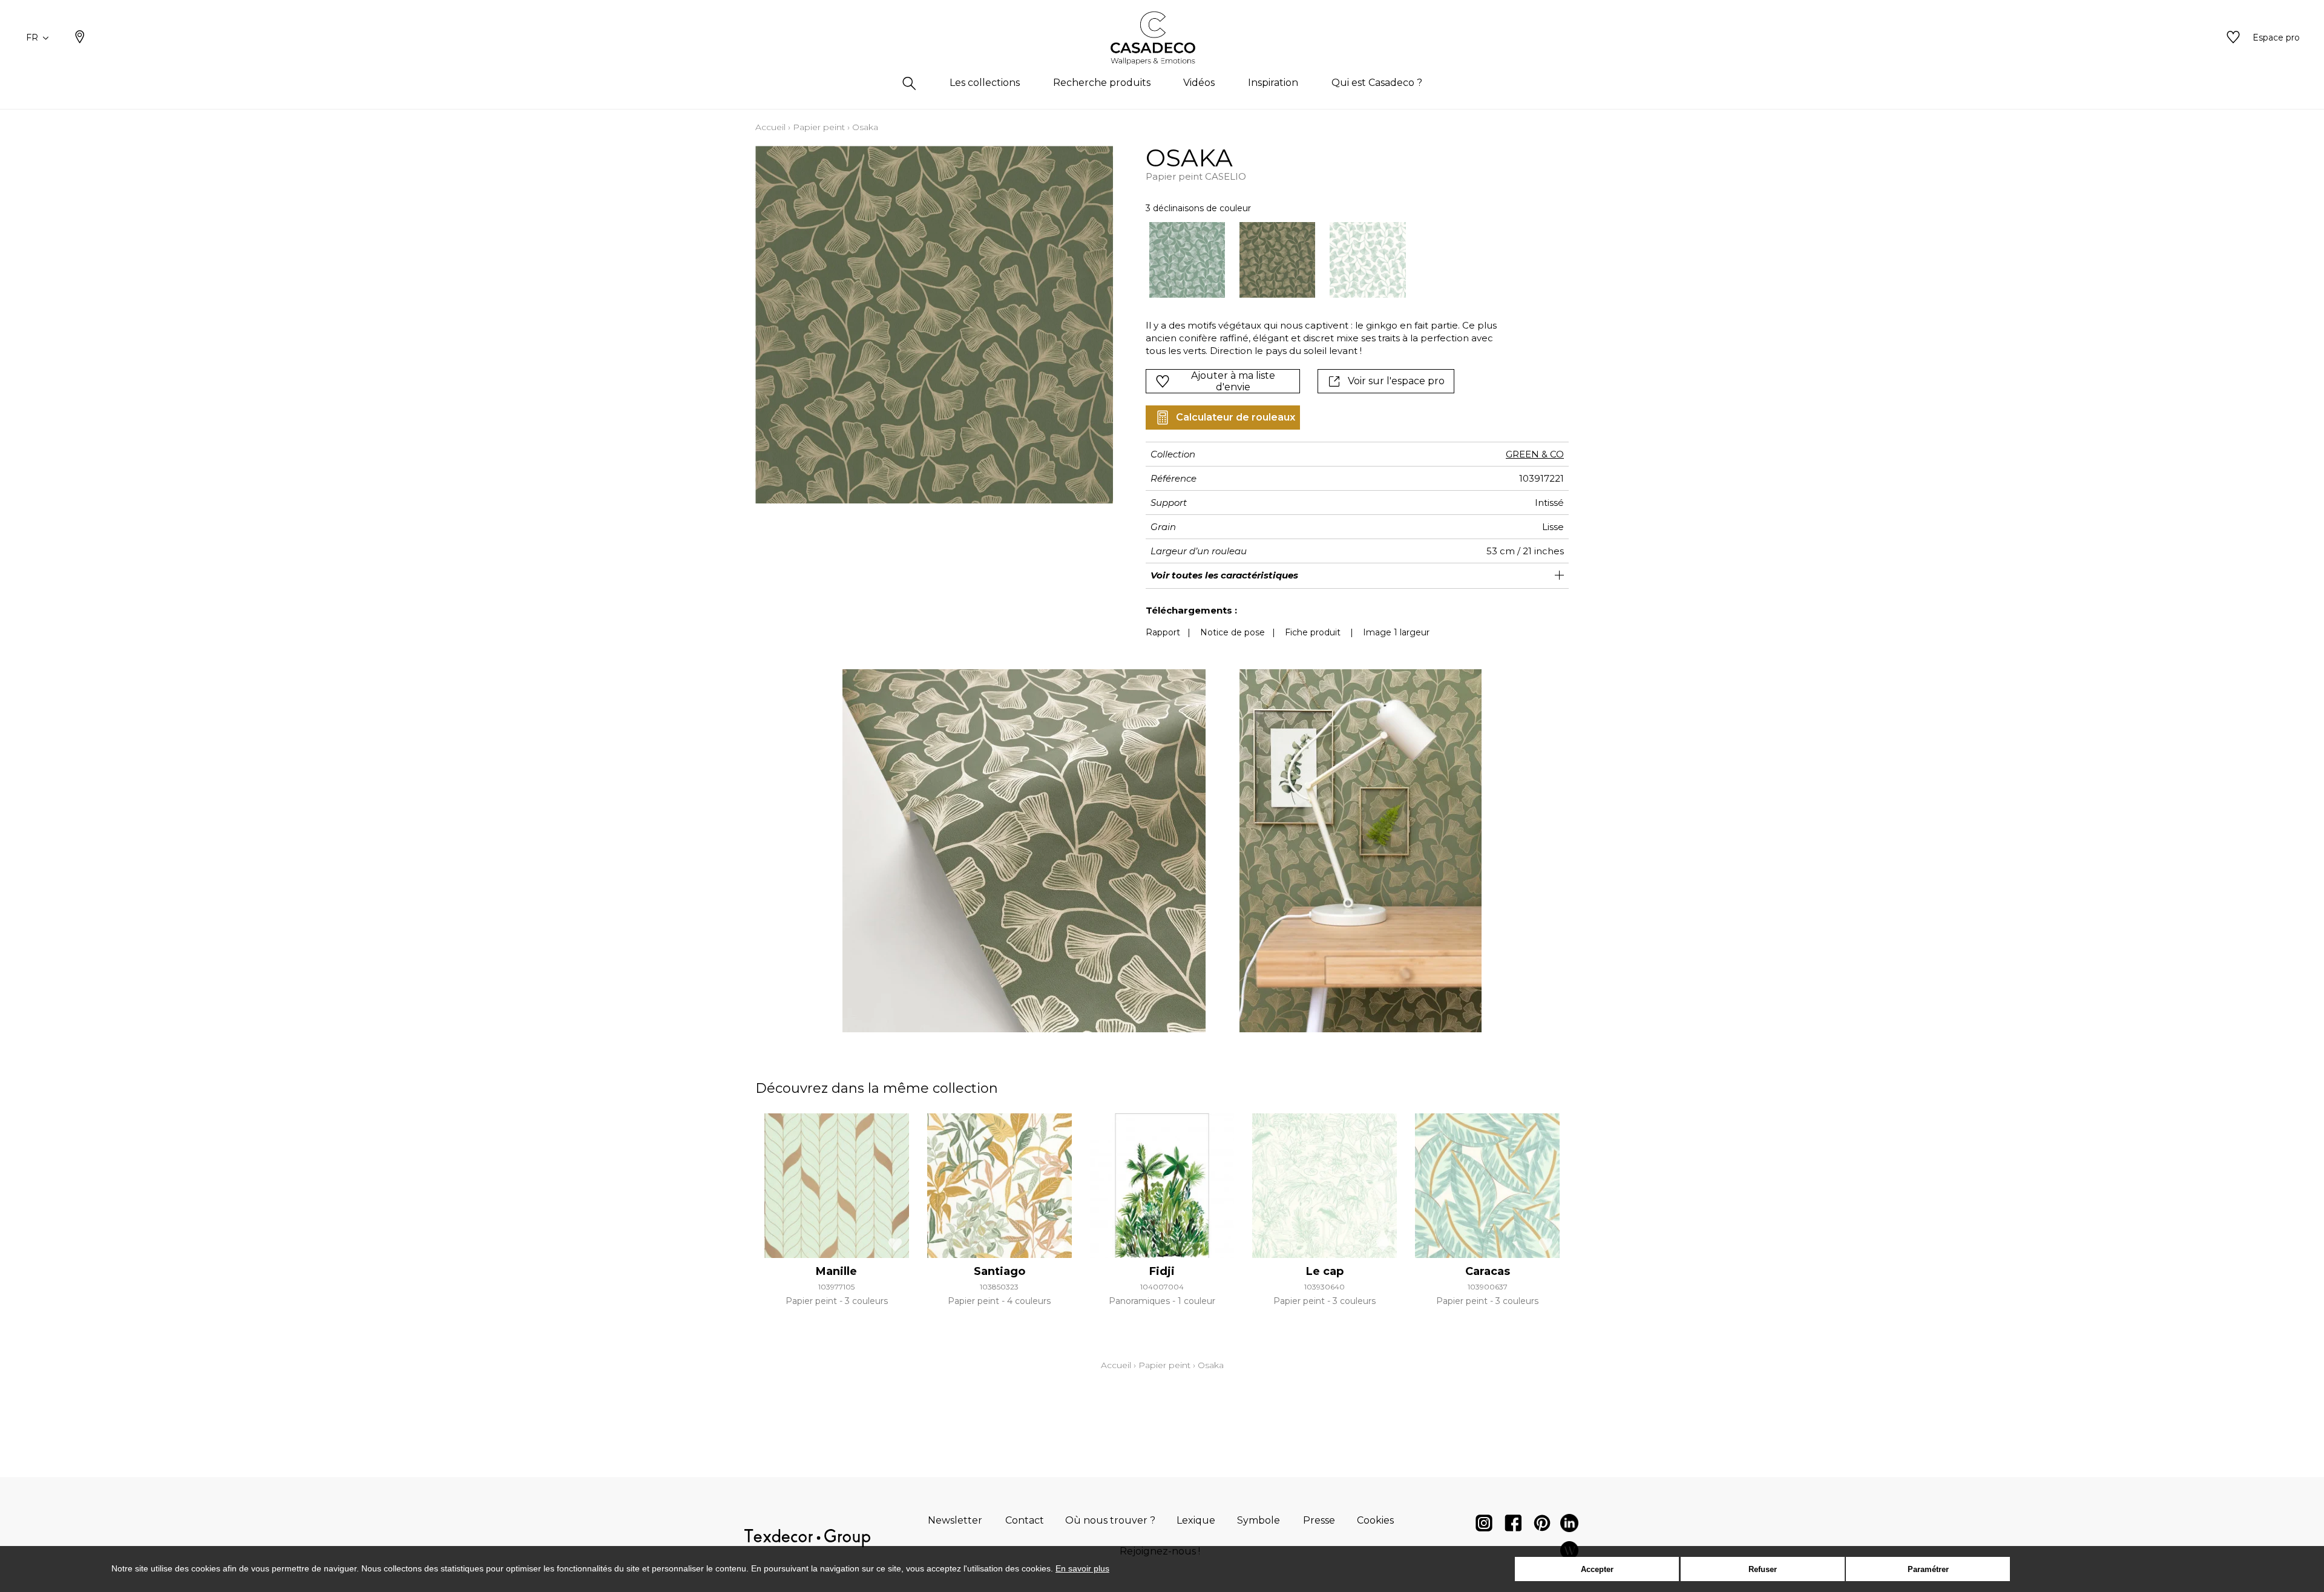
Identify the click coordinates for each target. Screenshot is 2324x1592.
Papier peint (819, 127)
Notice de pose (1233, 632)
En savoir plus (1082, 1568)
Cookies (1375, 1520)
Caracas (1488, 1271)
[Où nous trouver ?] (80, 38)
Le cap (1325, 1271)
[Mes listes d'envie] (2233, 38)
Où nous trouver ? (1110, 1520)
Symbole (1259, 1520)
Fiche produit (1313, 632)
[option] (1187, 260)
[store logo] (1162, 38)
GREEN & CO (1535, 454)
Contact (1025, 1520)
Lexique (1196, 1520)
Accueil (770, 127)
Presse (1319, 1520)
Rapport (1163, 632)
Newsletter (955, 1520)
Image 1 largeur (1396, 632)
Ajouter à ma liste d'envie (1233, 381)
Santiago (1000, 1271)
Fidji (1162, 1271)
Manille (836, 1271)
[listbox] (1315, 260)
